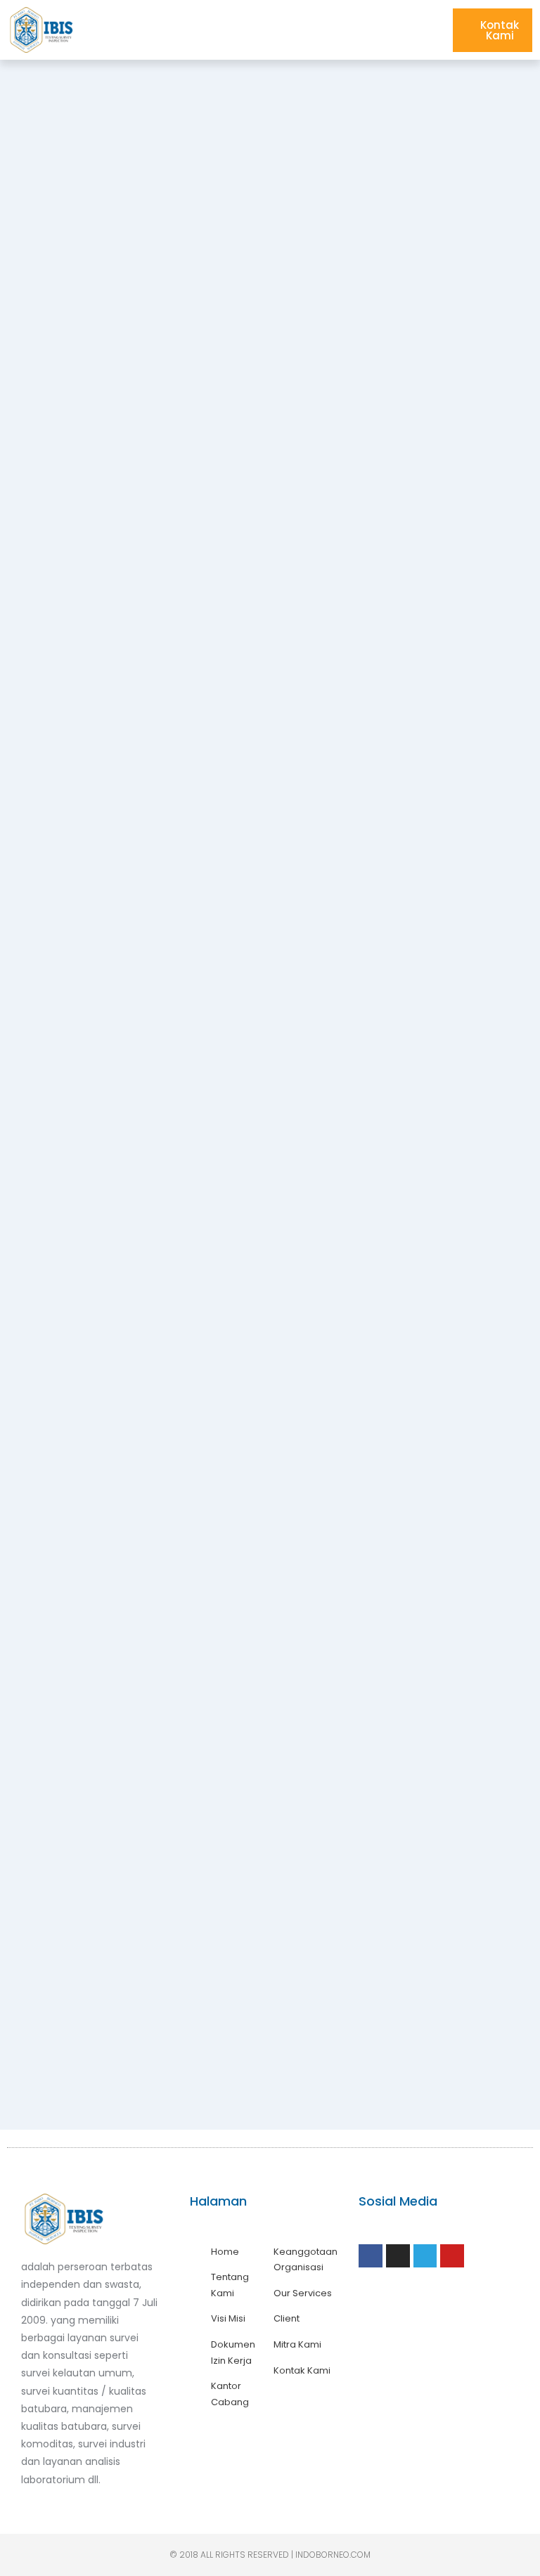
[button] (429, 30)
